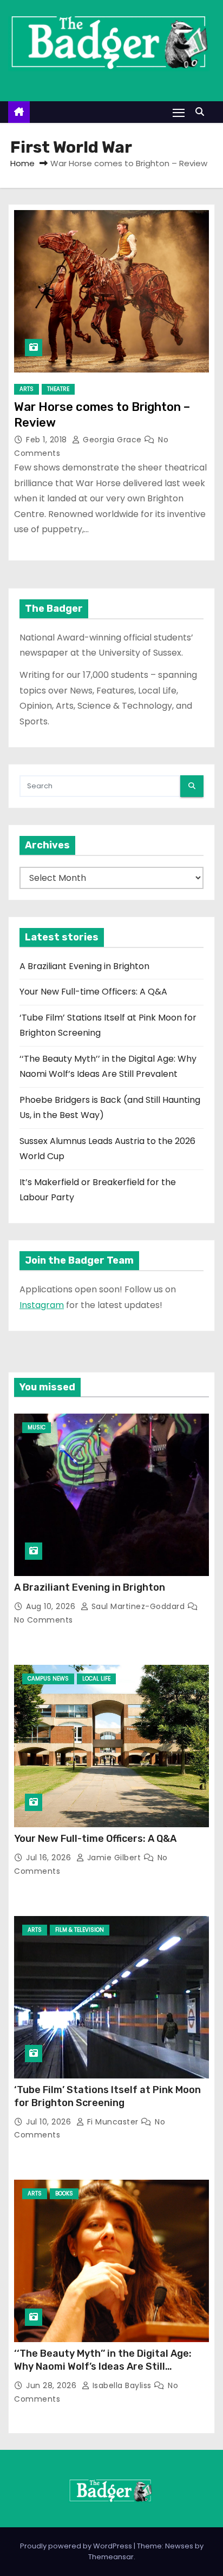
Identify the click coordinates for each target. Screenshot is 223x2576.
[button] (202, 112)
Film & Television (80, 1930)
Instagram (42, 1305)
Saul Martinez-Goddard (138, 1606)
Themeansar (111, 2557)
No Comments (44, 1620)
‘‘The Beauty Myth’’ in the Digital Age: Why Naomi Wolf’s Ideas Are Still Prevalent (103, 2366)
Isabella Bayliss (122, 2385)
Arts (27, 389)
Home (22, 163)
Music (37, 1427)
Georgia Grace (112, 440)
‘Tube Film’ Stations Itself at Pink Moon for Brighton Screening (107, 2096)
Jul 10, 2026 (50, 2122)
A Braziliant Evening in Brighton (84, 966)
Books (64, 2193)
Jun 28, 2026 (53, 2385)
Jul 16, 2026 (50, 1858)
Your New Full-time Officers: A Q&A (93, 992)
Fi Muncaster (113, 2122)
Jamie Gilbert (114, 1858)
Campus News (48, 1679)
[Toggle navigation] (179, 112)
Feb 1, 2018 (48, 440)
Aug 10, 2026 (52, 1606)
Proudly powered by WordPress (77, 2546)
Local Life (96, 1679)
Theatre (58, 389)
